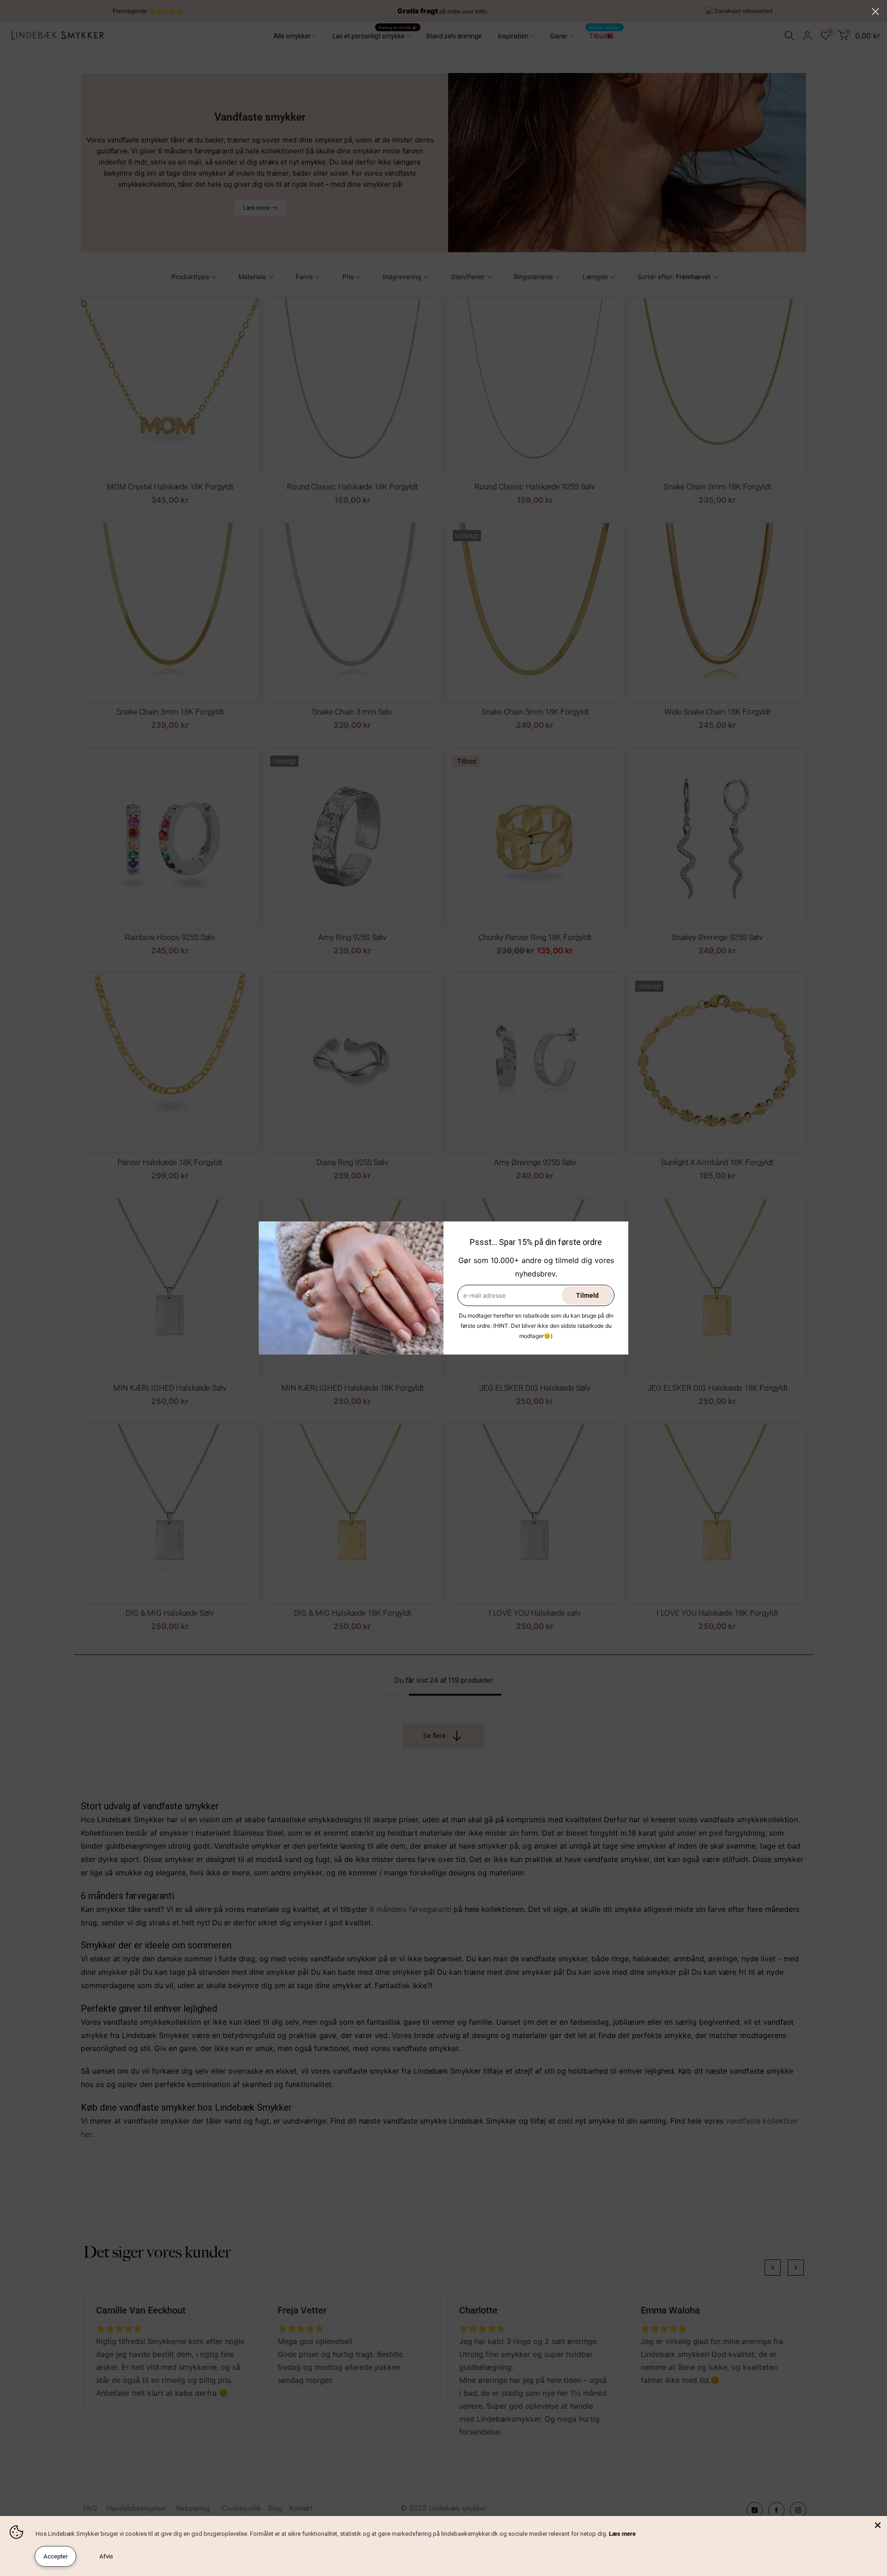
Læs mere (622, 2534)
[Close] (878, 2525)
